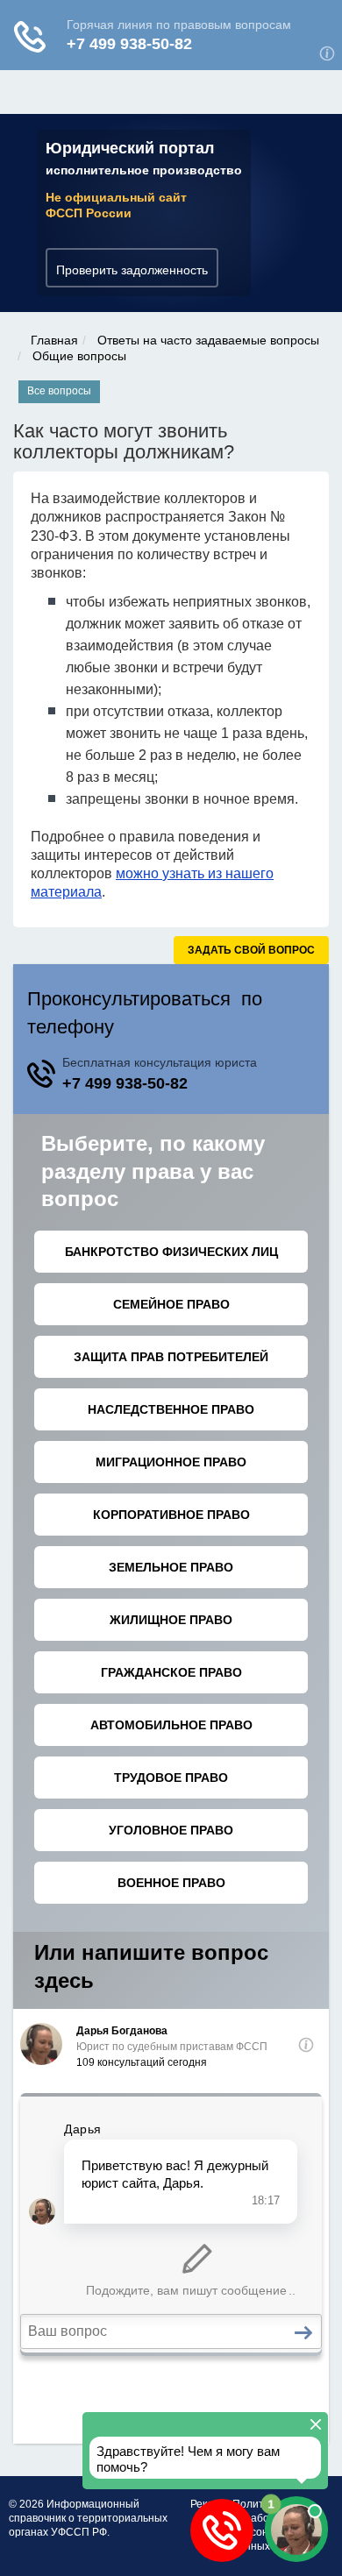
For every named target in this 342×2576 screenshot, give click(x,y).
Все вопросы (59, 391)
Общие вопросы (79, 356)
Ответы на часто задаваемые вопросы (208, 340)
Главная (54, 340)
